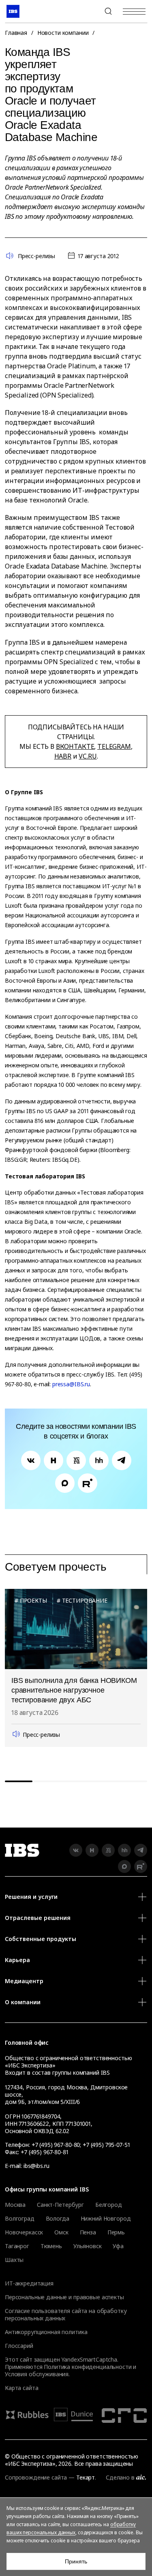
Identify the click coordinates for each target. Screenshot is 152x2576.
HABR (63, 756)
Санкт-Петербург (60, 2205)
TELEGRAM (114, 746)
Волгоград (20, 2219)
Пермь (116, 2232)
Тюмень (51, 2246)
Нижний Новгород (106, 2219)
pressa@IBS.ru (71, 1384)
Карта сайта (21, 2388)
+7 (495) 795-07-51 (106, 2145)
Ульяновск (88, 2246)
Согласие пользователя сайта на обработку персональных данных (66, 2314)
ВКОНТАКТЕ (75, 746)
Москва (15, 2205)
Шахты (14, 2260)
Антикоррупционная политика (46, 2332)
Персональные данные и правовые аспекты (64, 2297)
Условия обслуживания (37, 2374)
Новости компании (63, 33)
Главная (16, 33)
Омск (61, 2232)
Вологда (58, 2219)
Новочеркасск (24, 2232)
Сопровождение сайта (36, 2477)
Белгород (109, 2205)
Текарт (86, 2477)
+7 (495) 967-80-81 (44, 2152)
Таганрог (17, 2246)
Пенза (88, 2232)
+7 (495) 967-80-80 (89, 11)
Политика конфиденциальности (88, 2367)
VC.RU (88, 756)
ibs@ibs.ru (36, 2166)
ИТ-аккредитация (29, 2283)
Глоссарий (19, 2346)
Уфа (118, 2246)
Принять (76, 2561)
